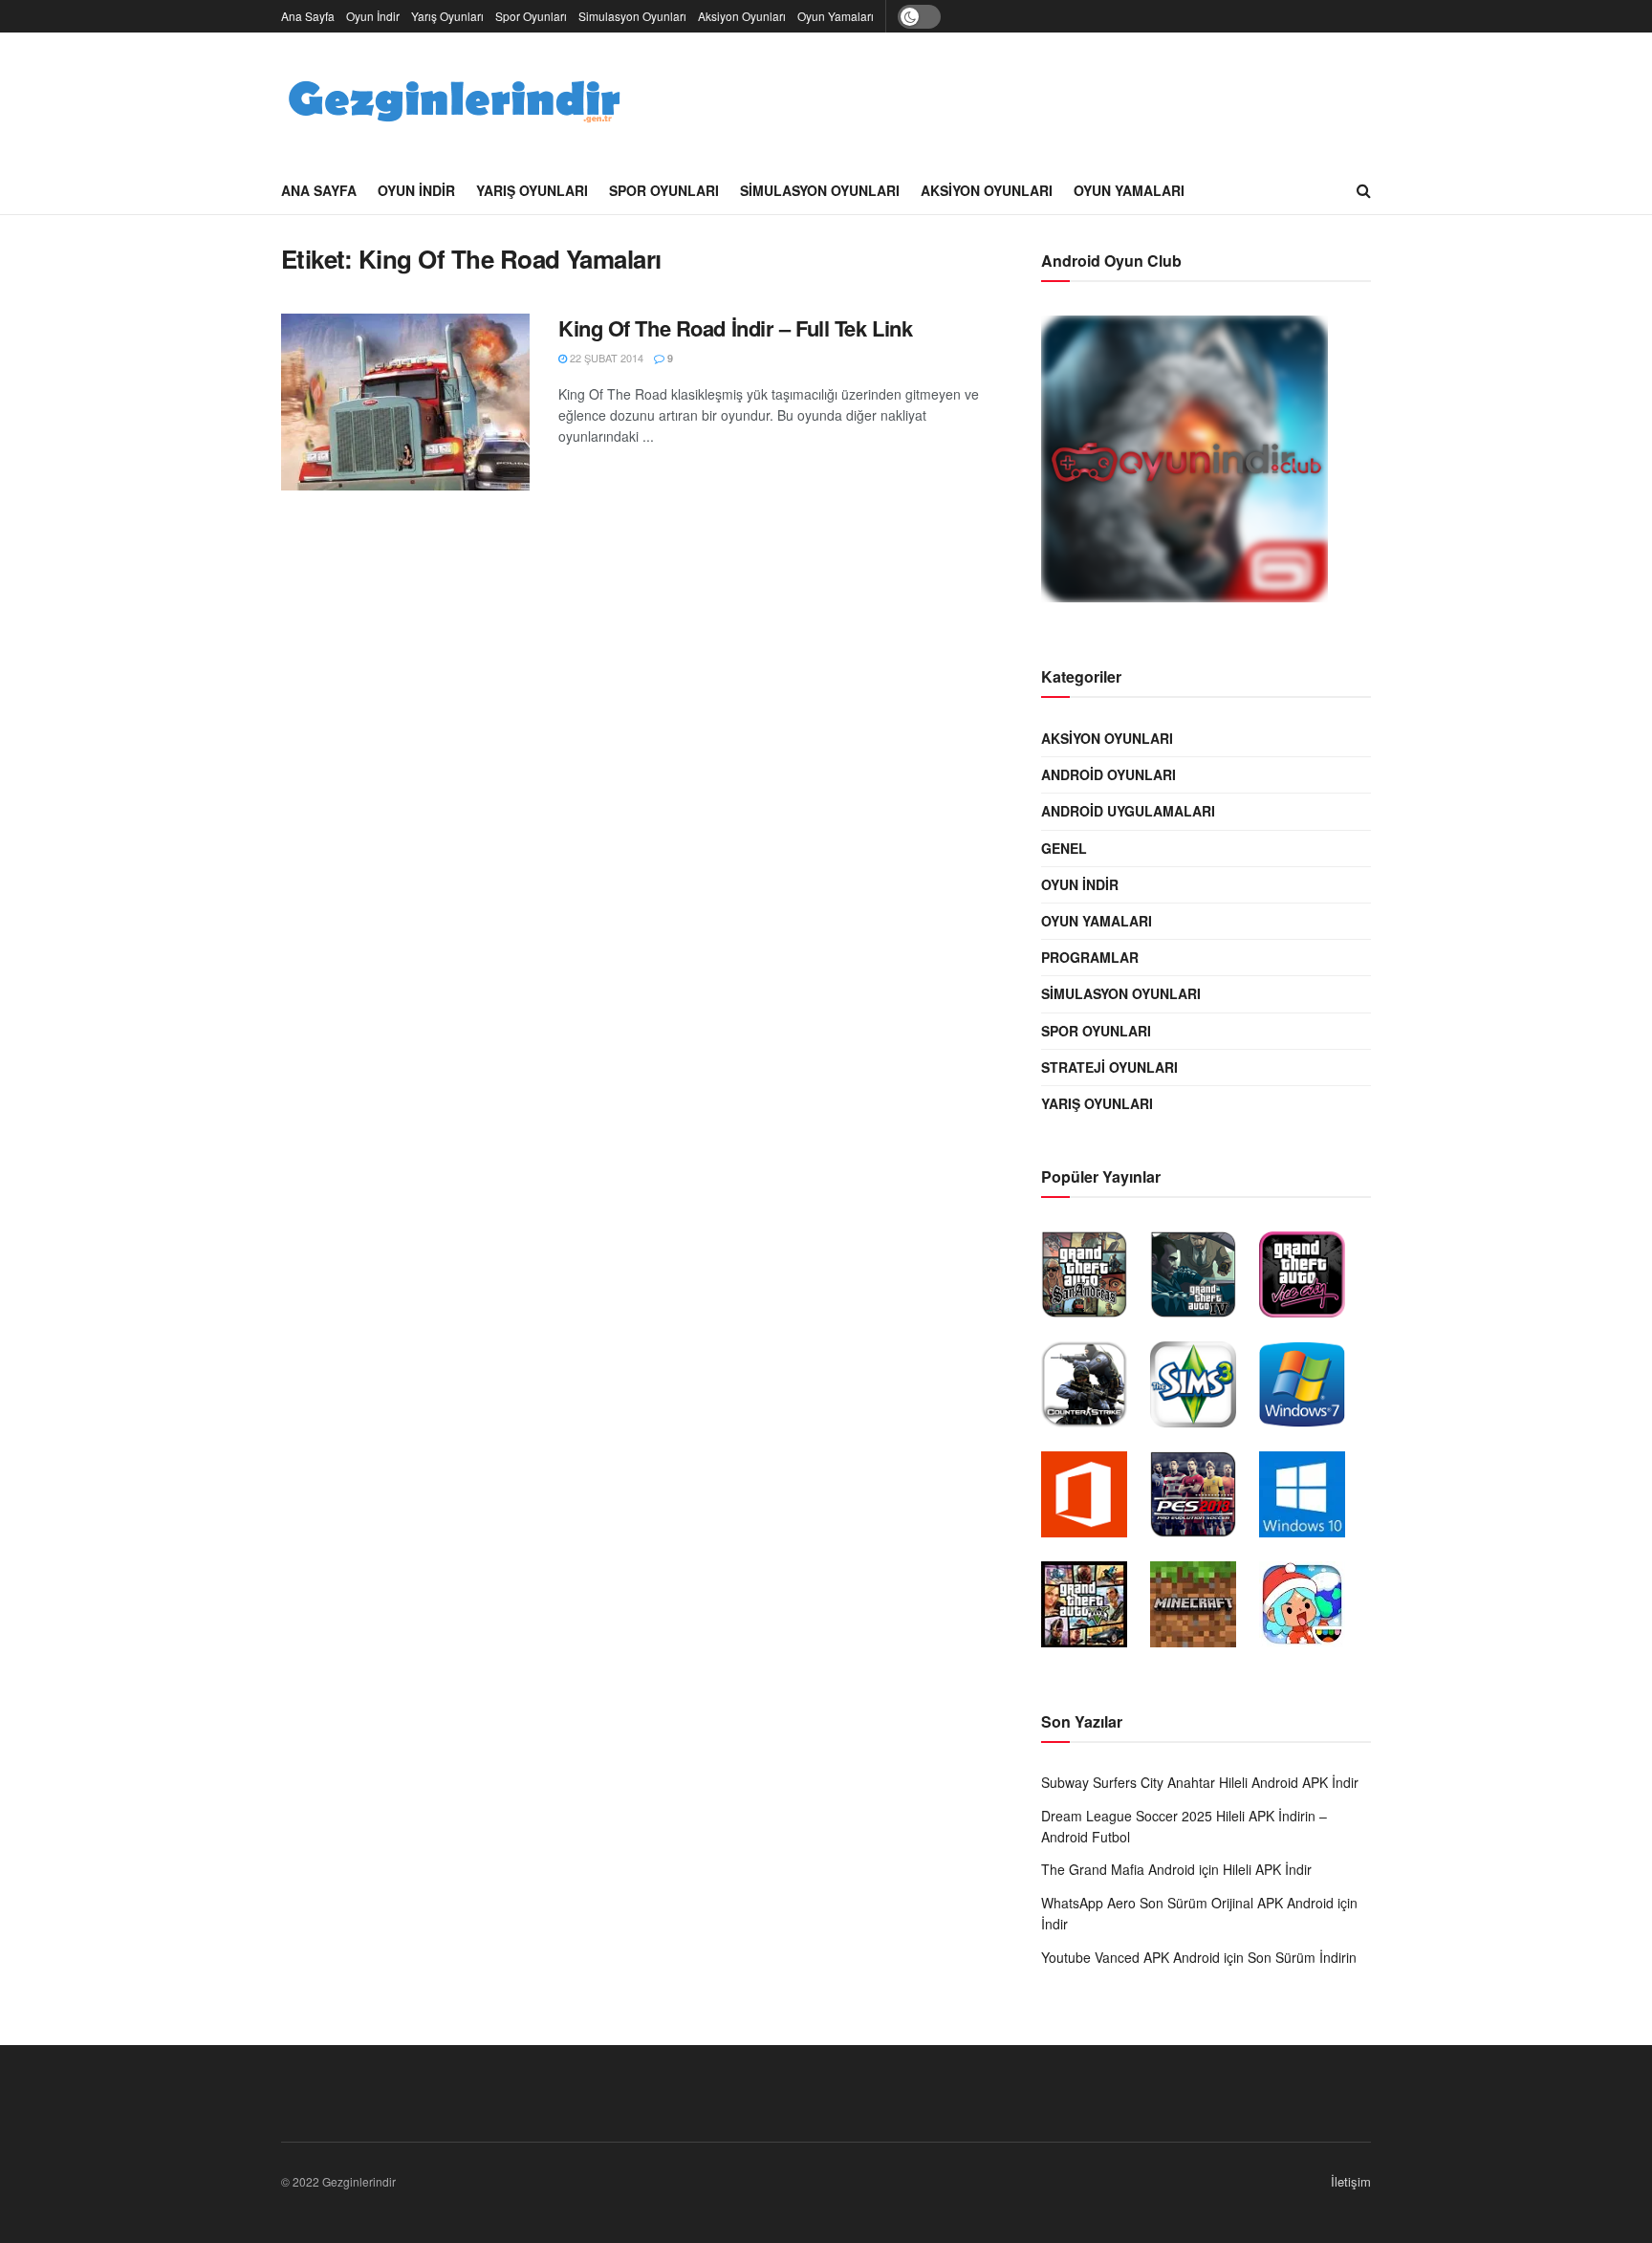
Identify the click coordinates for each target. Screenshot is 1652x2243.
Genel (1064, 848)
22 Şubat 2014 (605, 358)
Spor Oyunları (531, 16)
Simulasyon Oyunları (632, 16)
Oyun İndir (373, 16)
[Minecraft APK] (1203, 1609)
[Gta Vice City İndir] (1312, 1279)
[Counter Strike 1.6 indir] (1094, 1389)
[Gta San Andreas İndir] (1094, 1279)
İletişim (1351, 2181)
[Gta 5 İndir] (1094, 1609)
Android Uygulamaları (1128, 811)
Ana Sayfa (308, 16)
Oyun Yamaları (836, 16)
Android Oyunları (1109, 774)
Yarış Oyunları (447, 16)
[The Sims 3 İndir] (1203, 1389)
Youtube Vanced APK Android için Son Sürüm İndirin (1199, 1957)
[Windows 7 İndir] (1312, 1389)
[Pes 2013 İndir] (1203, 1499)
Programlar (1090, 957)
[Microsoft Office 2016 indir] (1094, 1499)
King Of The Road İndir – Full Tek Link (735, 328)
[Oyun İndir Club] (1194, 464)
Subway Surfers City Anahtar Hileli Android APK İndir (1200, 1782)
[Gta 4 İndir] (1203, 1279)
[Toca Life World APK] (1312, 1609)
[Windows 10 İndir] (1312, 1499)
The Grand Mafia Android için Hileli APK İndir (1176, 1869)
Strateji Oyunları (1109, 1067)
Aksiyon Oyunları (742, 16)
